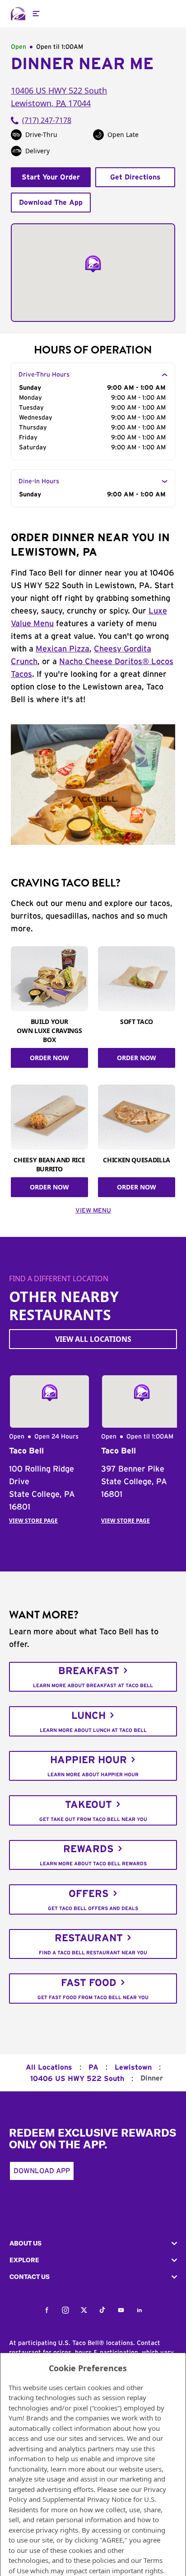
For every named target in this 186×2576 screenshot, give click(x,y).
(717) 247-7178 (47, 120)
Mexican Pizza (63, 649)
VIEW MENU (93, 1211)
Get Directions (135, 177)
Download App (42, 2171)
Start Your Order (51, 177)
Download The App (51, 203)
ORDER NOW (49, 1058)
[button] (93, 2243)
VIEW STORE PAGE (33, 1521)
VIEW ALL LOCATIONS (93, 1339)
